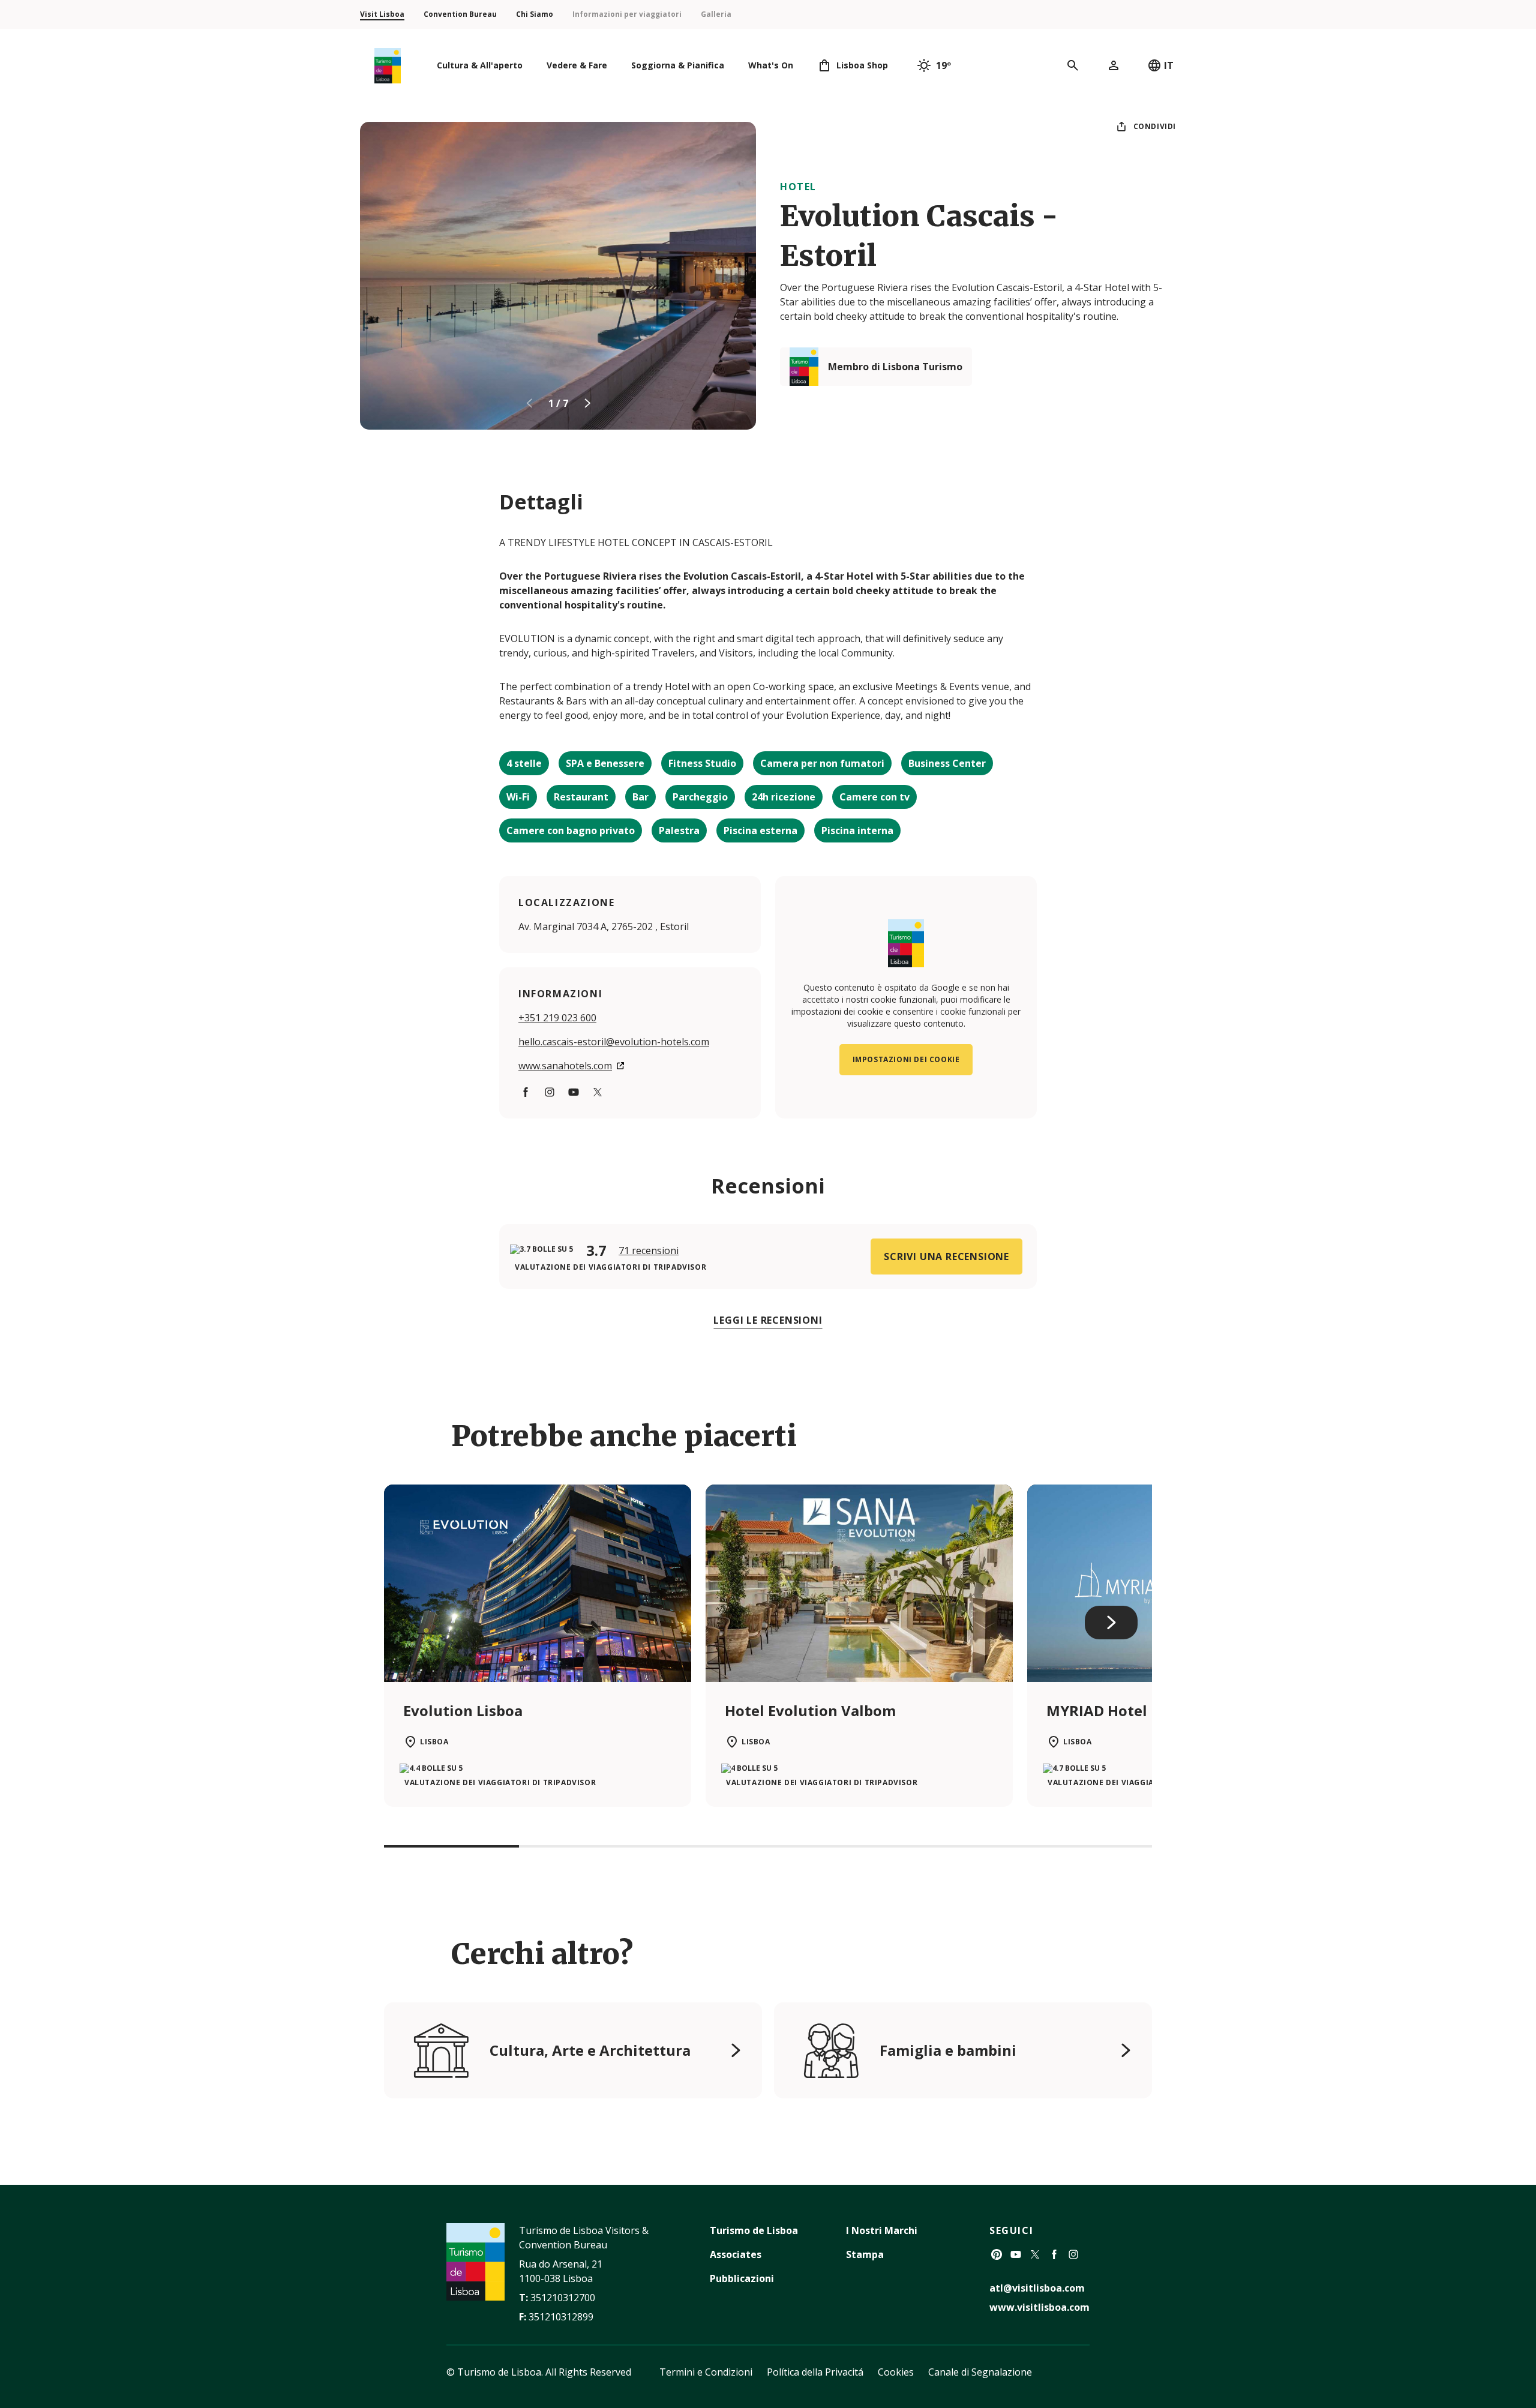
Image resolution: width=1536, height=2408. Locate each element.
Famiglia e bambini (948, 2050)
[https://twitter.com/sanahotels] (598, 1092)
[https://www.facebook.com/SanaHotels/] (526, 1092)
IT (1169, 65)
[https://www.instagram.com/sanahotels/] (550, 1092)
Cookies (896, 2372)
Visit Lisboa (382, 14)
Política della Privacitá (815, 2372)
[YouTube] (1016, 2254)
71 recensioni (649, 1251)
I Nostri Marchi (882, 2230)
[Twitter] (1035, 2254)
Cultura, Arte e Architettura (590, 2050)
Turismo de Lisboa (754, 2230)
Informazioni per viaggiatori (627, 14)
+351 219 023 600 (557, 1018)
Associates (736, 2254)
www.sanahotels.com (565, 1066)
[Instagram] (1073, 2254)
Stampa (865, 2254)
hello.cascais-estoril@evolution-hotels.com (614, 1042)
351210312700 (563, 2298)
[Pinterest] (997, 2254)
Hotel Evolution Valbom (810, 1710)
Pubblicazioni (742, 2278)
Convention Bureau (460, 14)
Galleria (716, 14)
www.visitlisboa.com (1039, 2307)
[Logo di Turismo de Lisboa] (388, 66)
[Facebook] (1054, 2254)
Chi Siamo (535, 14)
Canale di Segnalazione (980, 2372)
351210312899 (561, 2317)
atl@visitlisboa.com (1037, 2288)
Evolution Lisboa (463, 1710)
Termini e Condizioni (706, 2372)
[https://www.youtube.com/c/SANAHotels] (574, 1092)
